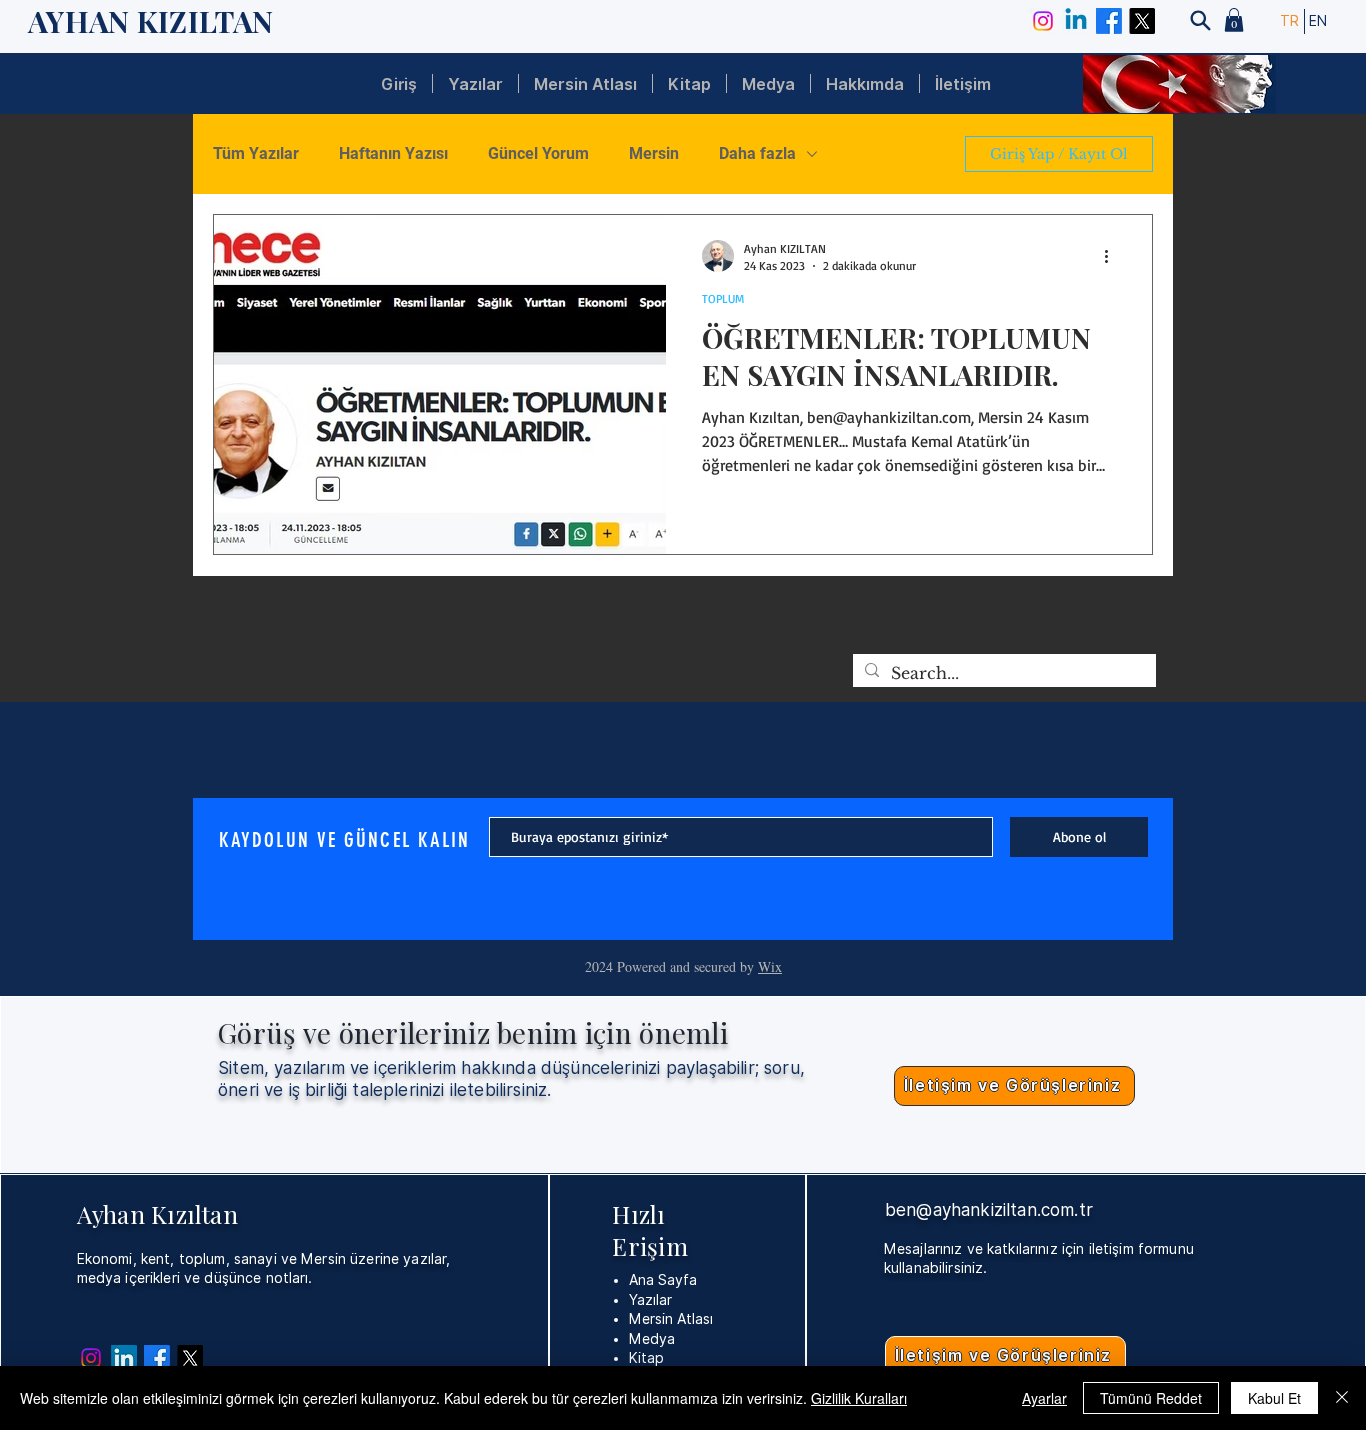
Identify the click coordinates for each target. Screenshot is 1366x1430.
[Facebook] (1109, 21)
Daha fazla (757, 153)
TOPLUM (723, 298)
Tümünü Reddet (1151, 1398)
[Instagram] (1043, 21)
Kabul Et (1274, 1398)
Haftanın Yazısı (393, 153)
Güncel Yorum (538, 153)
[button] (1234, 20)
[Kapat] (1342, 1398)
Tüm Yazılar (256, 153)
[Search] (1200, 20)
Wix (770, 966)
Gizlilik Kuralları (859, 1398)
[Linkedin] (1076, 21)
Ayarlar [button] (1044, 1398)
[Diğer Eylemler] (1113, 256)
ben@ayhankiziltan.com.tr (989, 1210)
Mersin (654, 153)
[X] (1142, 21)
